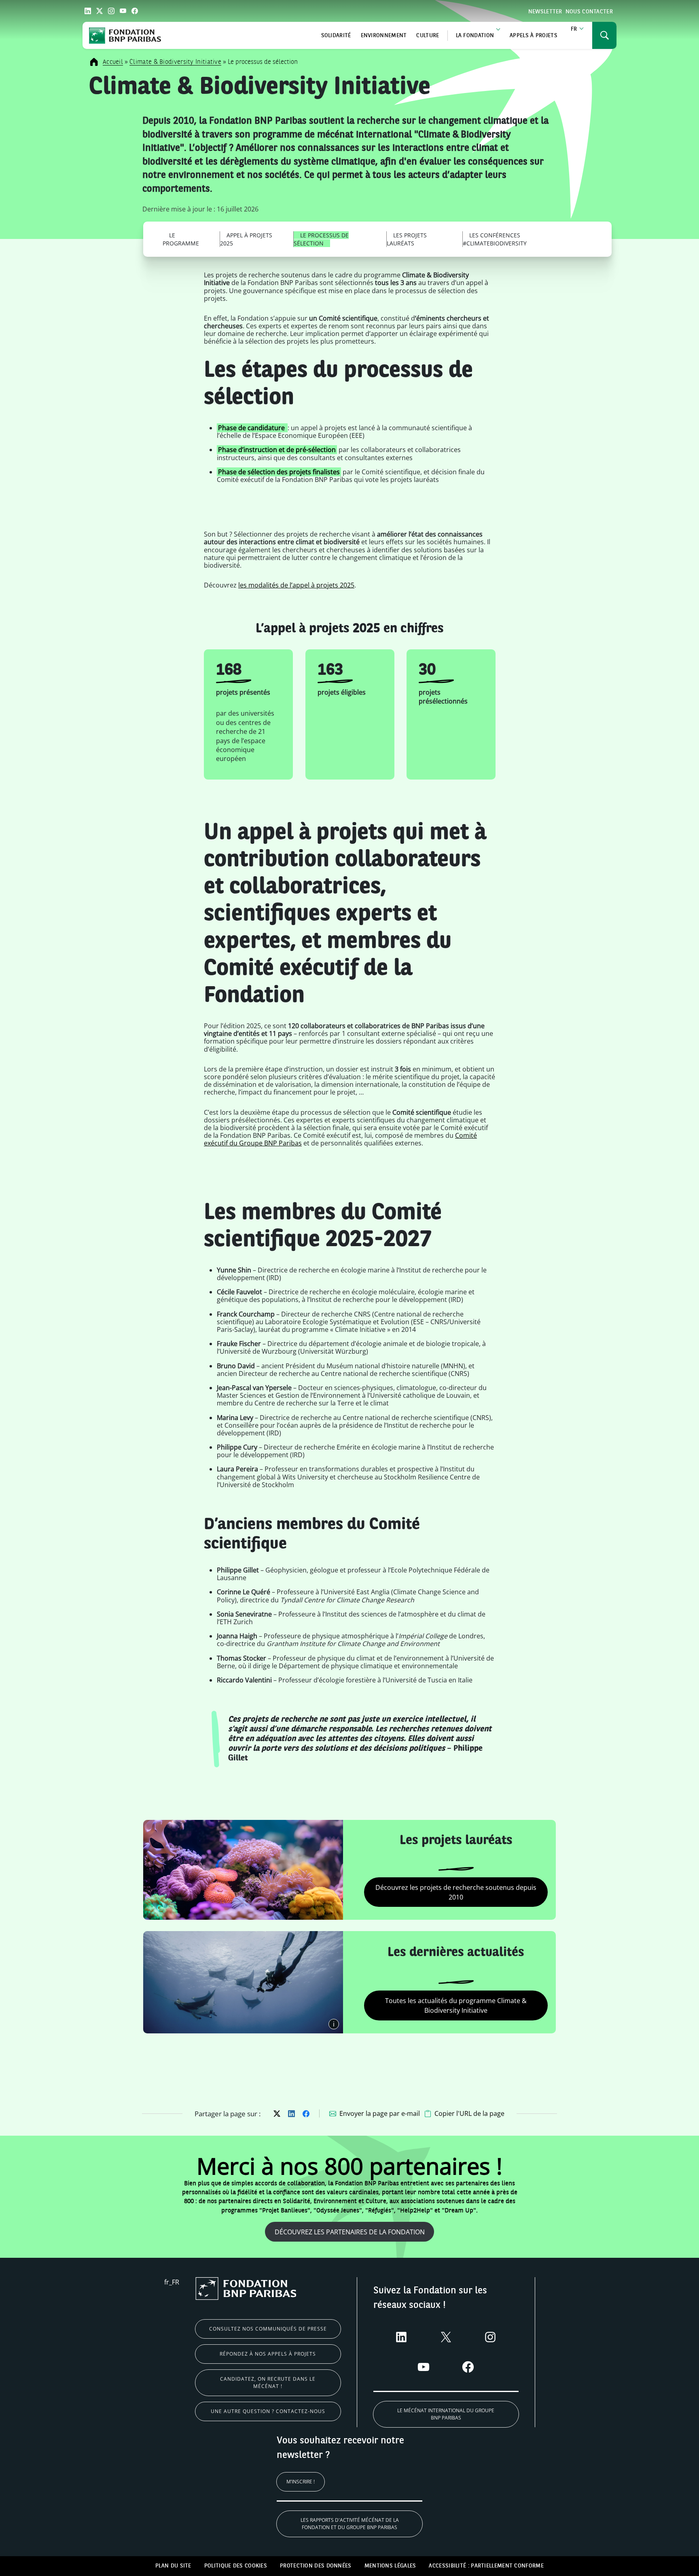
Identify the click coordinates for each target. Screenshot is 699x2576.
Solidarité (336, 36)
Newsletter (545, 12)
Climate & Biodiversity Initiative (175, 62)
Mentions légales (390, 2566)
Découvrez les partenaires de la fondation (350, 2232)
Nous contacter (589, 12)
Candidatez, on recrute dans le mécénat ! (268, 2383)
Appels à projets (534, 36)
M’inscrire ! (301, 2482)
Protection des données (316, 2566)
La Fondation (475, 36)
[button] (464, 2114)
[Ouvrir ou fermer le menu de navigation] (604, 35)
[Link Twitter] (100, 11)
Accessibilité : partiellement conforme (486, 2566)
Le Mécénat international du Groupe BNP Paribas (446, 2414)
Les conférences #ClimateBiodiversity (495, 239)
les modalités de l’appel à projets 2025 (296, 585)
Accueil (113, 62)
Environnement (384, 36)
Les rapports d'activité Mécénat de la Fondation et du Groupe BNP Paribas (350, 2524)
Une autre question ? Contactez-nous (268, 2411)
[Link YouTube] (123, 11)
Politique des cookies (236, 2566)
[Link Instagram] (111, 11)
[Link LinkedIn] (88, 11)
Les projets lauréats (407, 239)
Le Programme (181, 239)
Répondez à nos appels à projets (268, 2354)
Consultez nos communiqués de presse (268, 2329)
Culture (428, 36)
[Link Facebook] (135, 11)
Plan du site (173, 2566)
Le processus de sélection (321, 239)
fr (574, 29)
